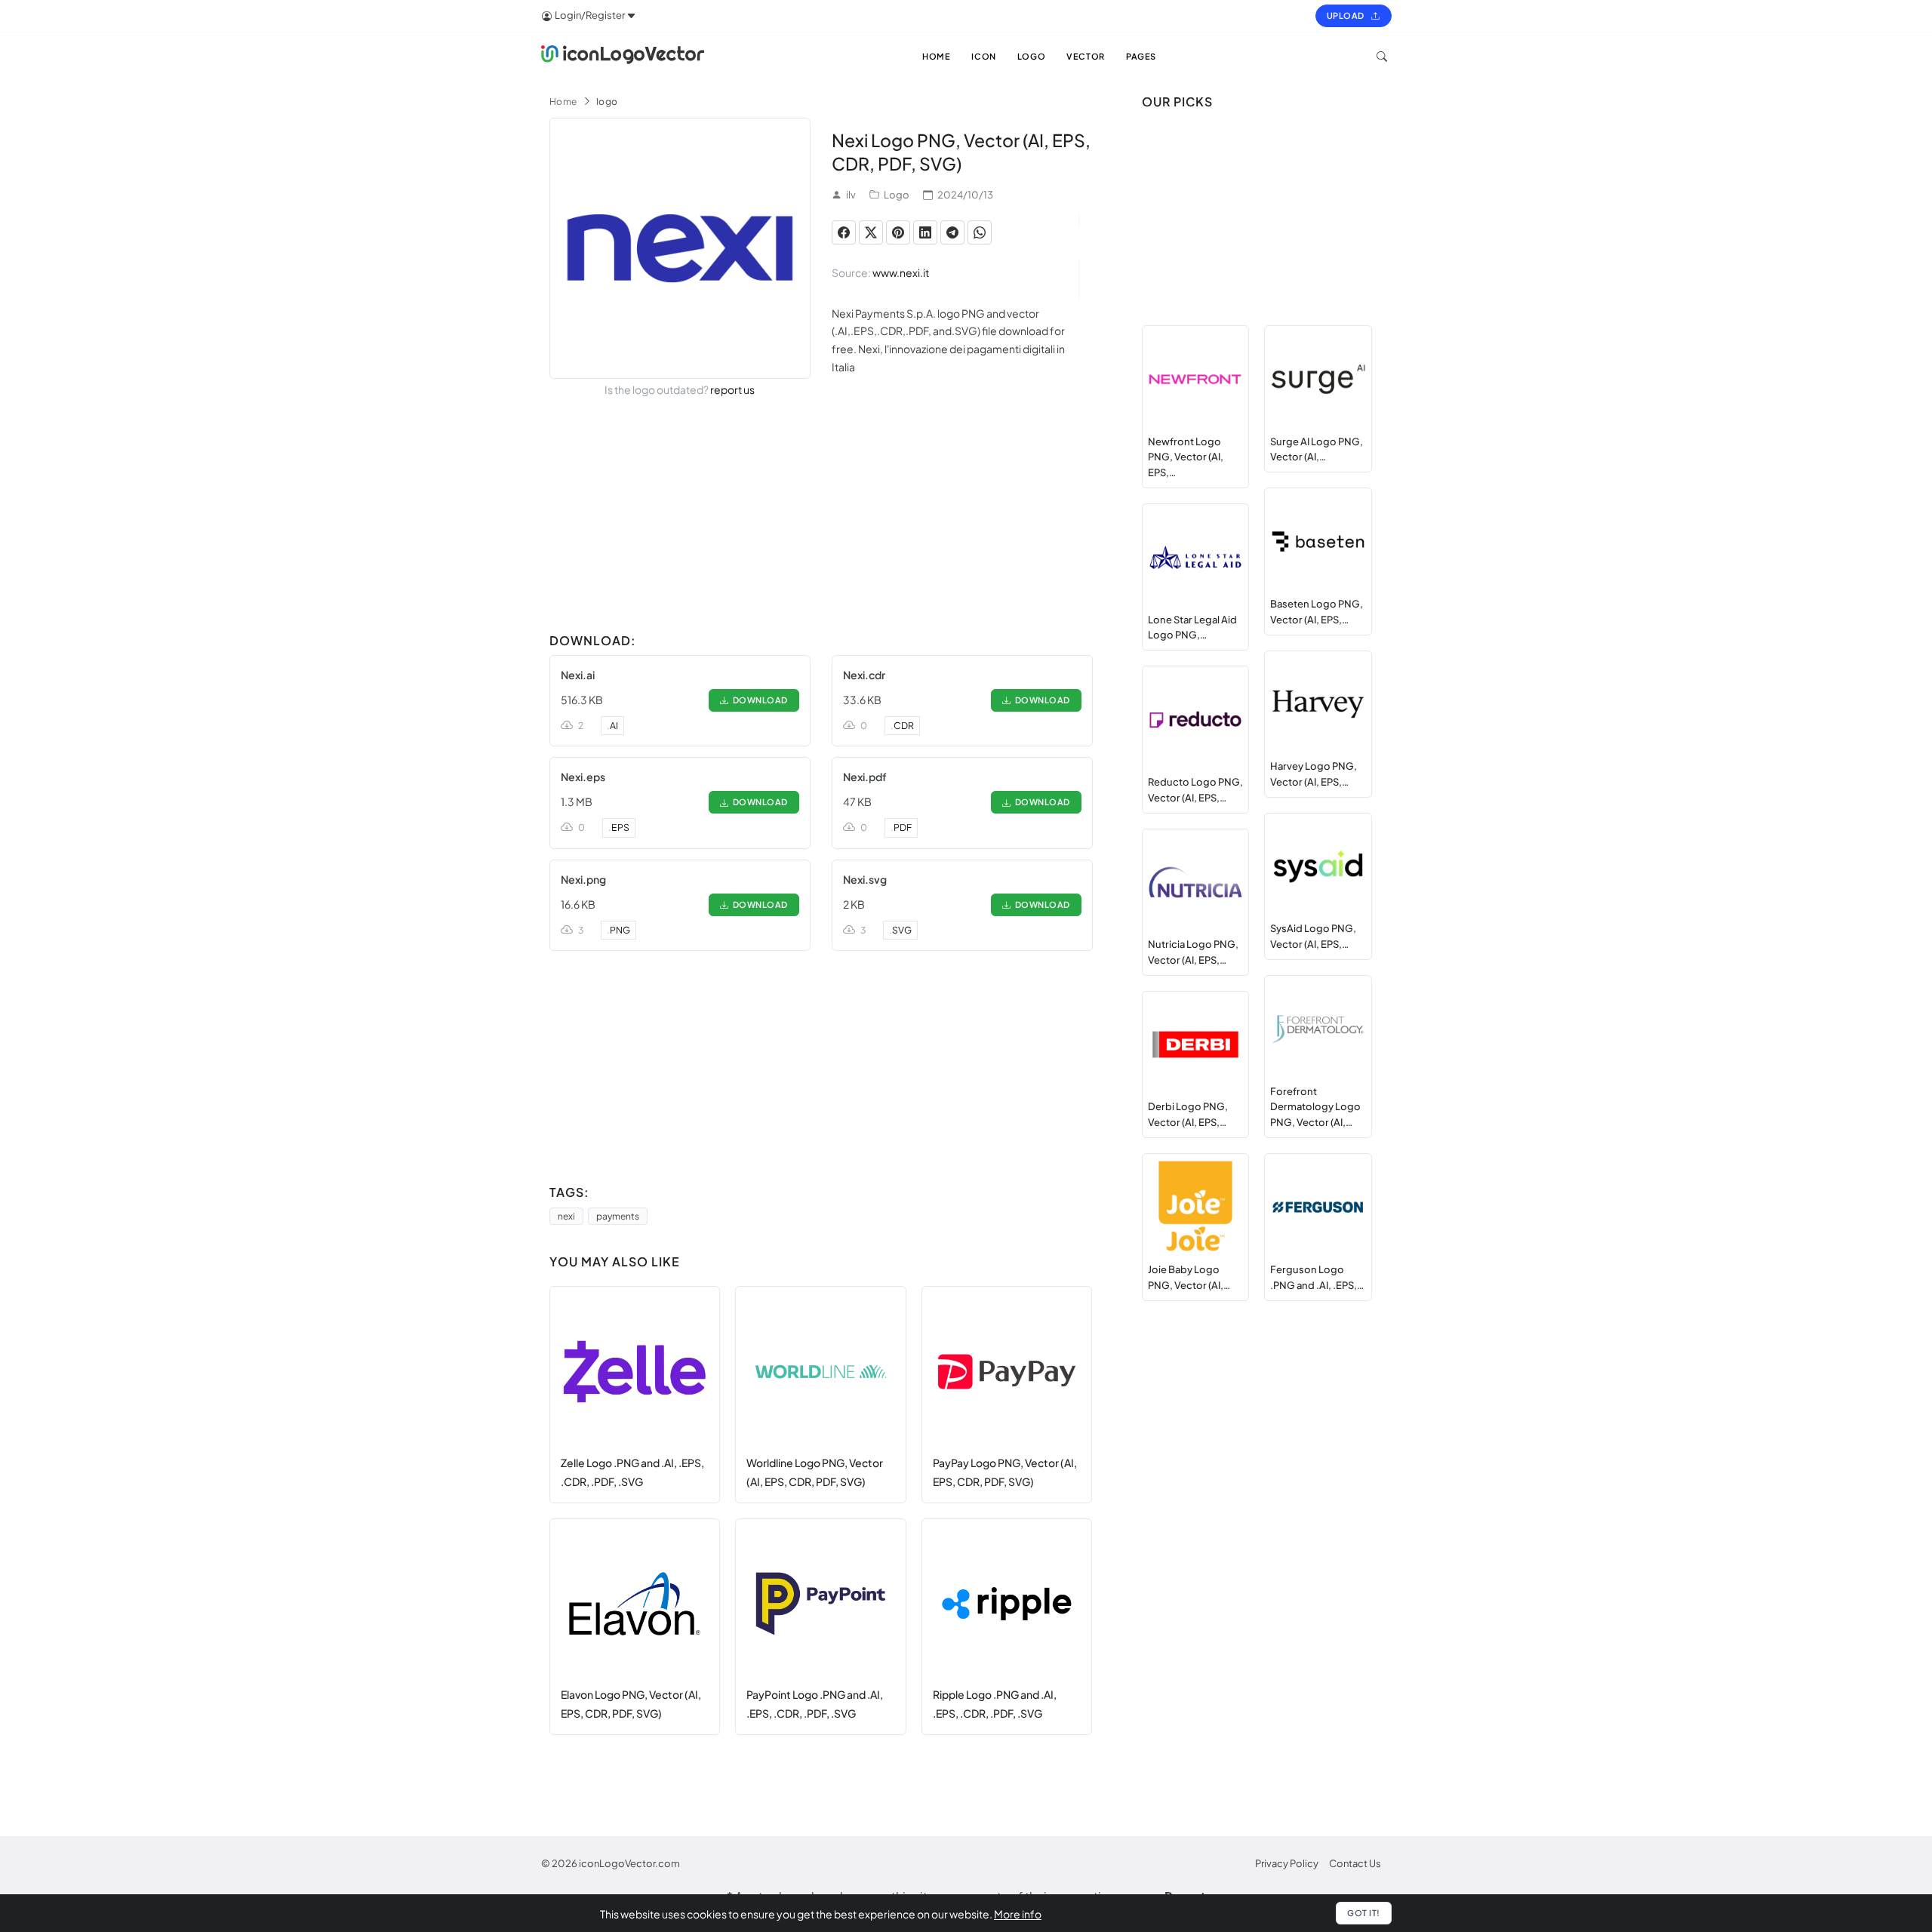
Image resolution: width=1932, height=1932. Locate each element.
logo (607, 102)
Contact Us (1355, 1863)
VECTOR (1086, 56)
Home (563, 102)
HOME (936, 56)
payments (618, 1216)
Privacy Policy (1287, 1863)
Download (758, 700)
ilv (851, 195)
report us (732, 389)
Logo (897, 195)
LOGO (1031, 56)
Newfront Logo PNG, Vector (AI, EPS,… (1186, 457)
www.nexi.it (901, 272)
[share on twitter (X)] (871, 232)
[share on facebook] (844, 232)
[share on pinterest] (898, 232)
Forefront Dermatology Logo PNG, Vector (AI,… (1315, 1107)
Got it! (1364, 1913)
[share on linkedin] (925, 232)
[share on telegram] (952, 232)
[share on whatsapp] (980, 232)
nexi (566, 1216)
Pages (1141, 56)
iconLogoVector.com (629, 1863)
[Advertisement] (821, 521)
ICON (983, 56)
